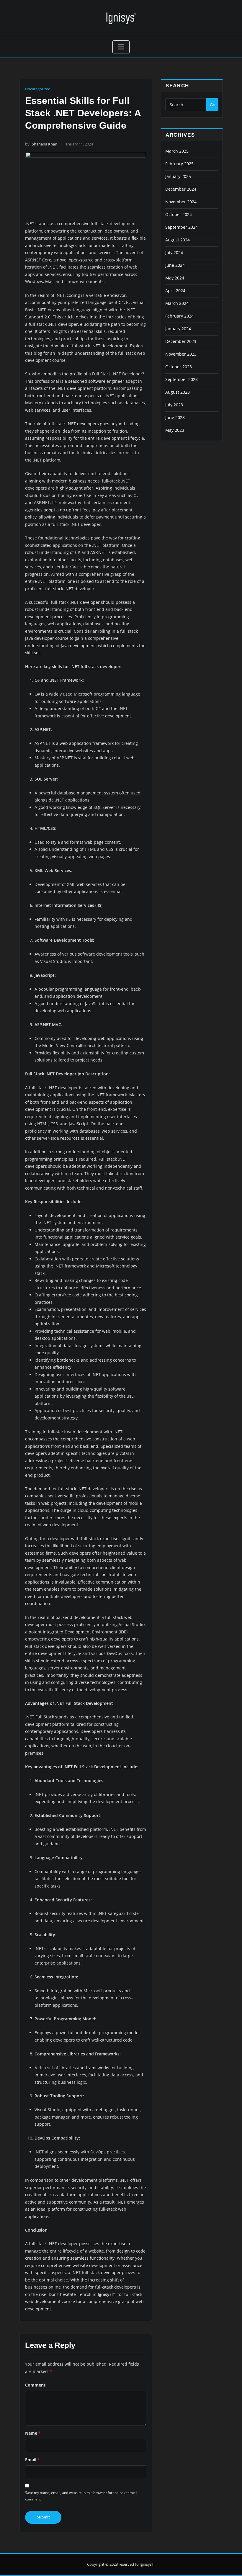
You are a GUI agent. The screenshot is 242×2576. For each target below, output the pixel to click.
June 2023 (175, 417)
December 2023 (181, 341)
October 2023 (179, 367)
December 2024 (181, 189)
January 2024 (178, 329)
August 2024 (178, 240)
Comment (35, 2385)
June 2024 (175, 265)
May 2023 (175, 430)
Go (212, 105)
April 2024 (175, 291)
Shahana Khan (41, 144)
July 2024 (174, 252)
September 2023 (181, 379)
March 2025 (177, 151)
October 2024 (179, 214)
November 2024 (181, 202)
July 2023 (174, 405)
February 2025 (179, 164)
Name (33, 2433)
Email (32, 2460)
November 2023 (181, 354)
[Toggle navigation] (121, 47)
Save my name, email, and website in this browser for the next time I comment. (81, 2496)
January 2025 (178, 176)
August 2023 (178, 392)
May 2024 (175, 278)
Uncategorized (38, 89)
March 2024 (177, 303)
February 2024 (179, 316)
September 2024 (181, 227)
